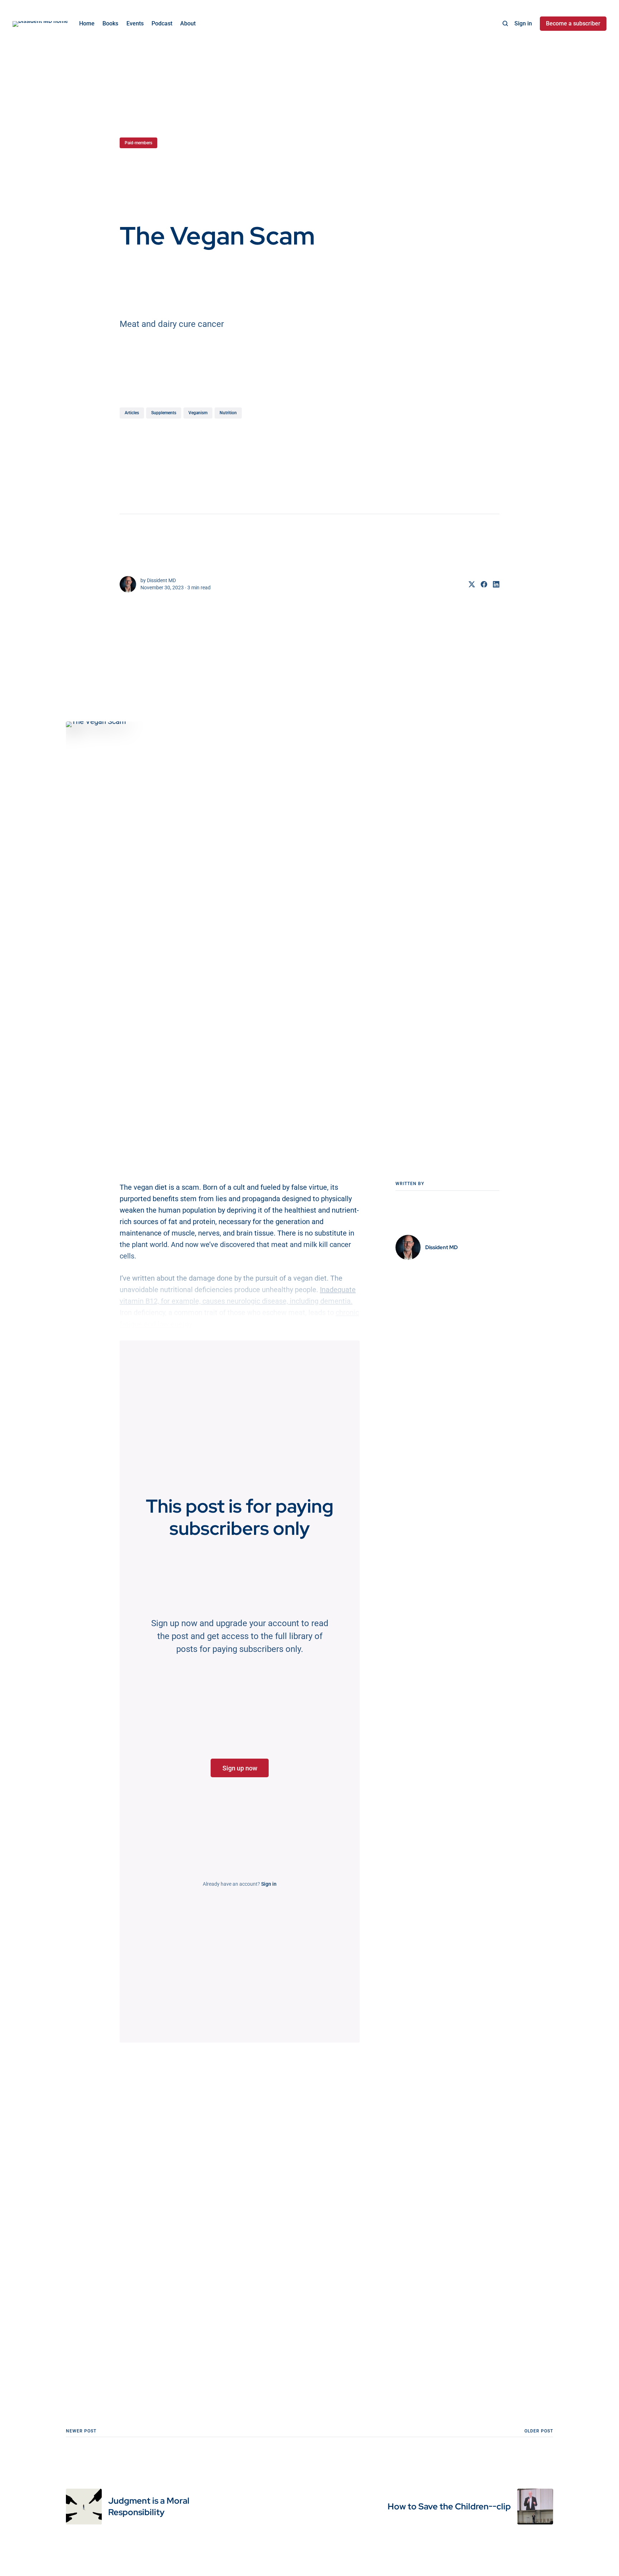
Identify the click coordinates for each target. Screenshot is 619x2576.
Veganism (198, 413)
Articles (132, 413)
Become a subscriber (573, 23)
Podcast (162, 23)
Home (87, 23)
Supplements (164, 413)
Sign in (523, 23)
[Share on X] (469, 584)
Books (110, 23)
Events (135, 23)
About (188, 23)
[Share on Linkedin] (493, 584)
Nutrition (228, 413)
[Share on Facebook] (481, 584)
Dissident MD (161, 580)
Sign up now (240, 1768)
